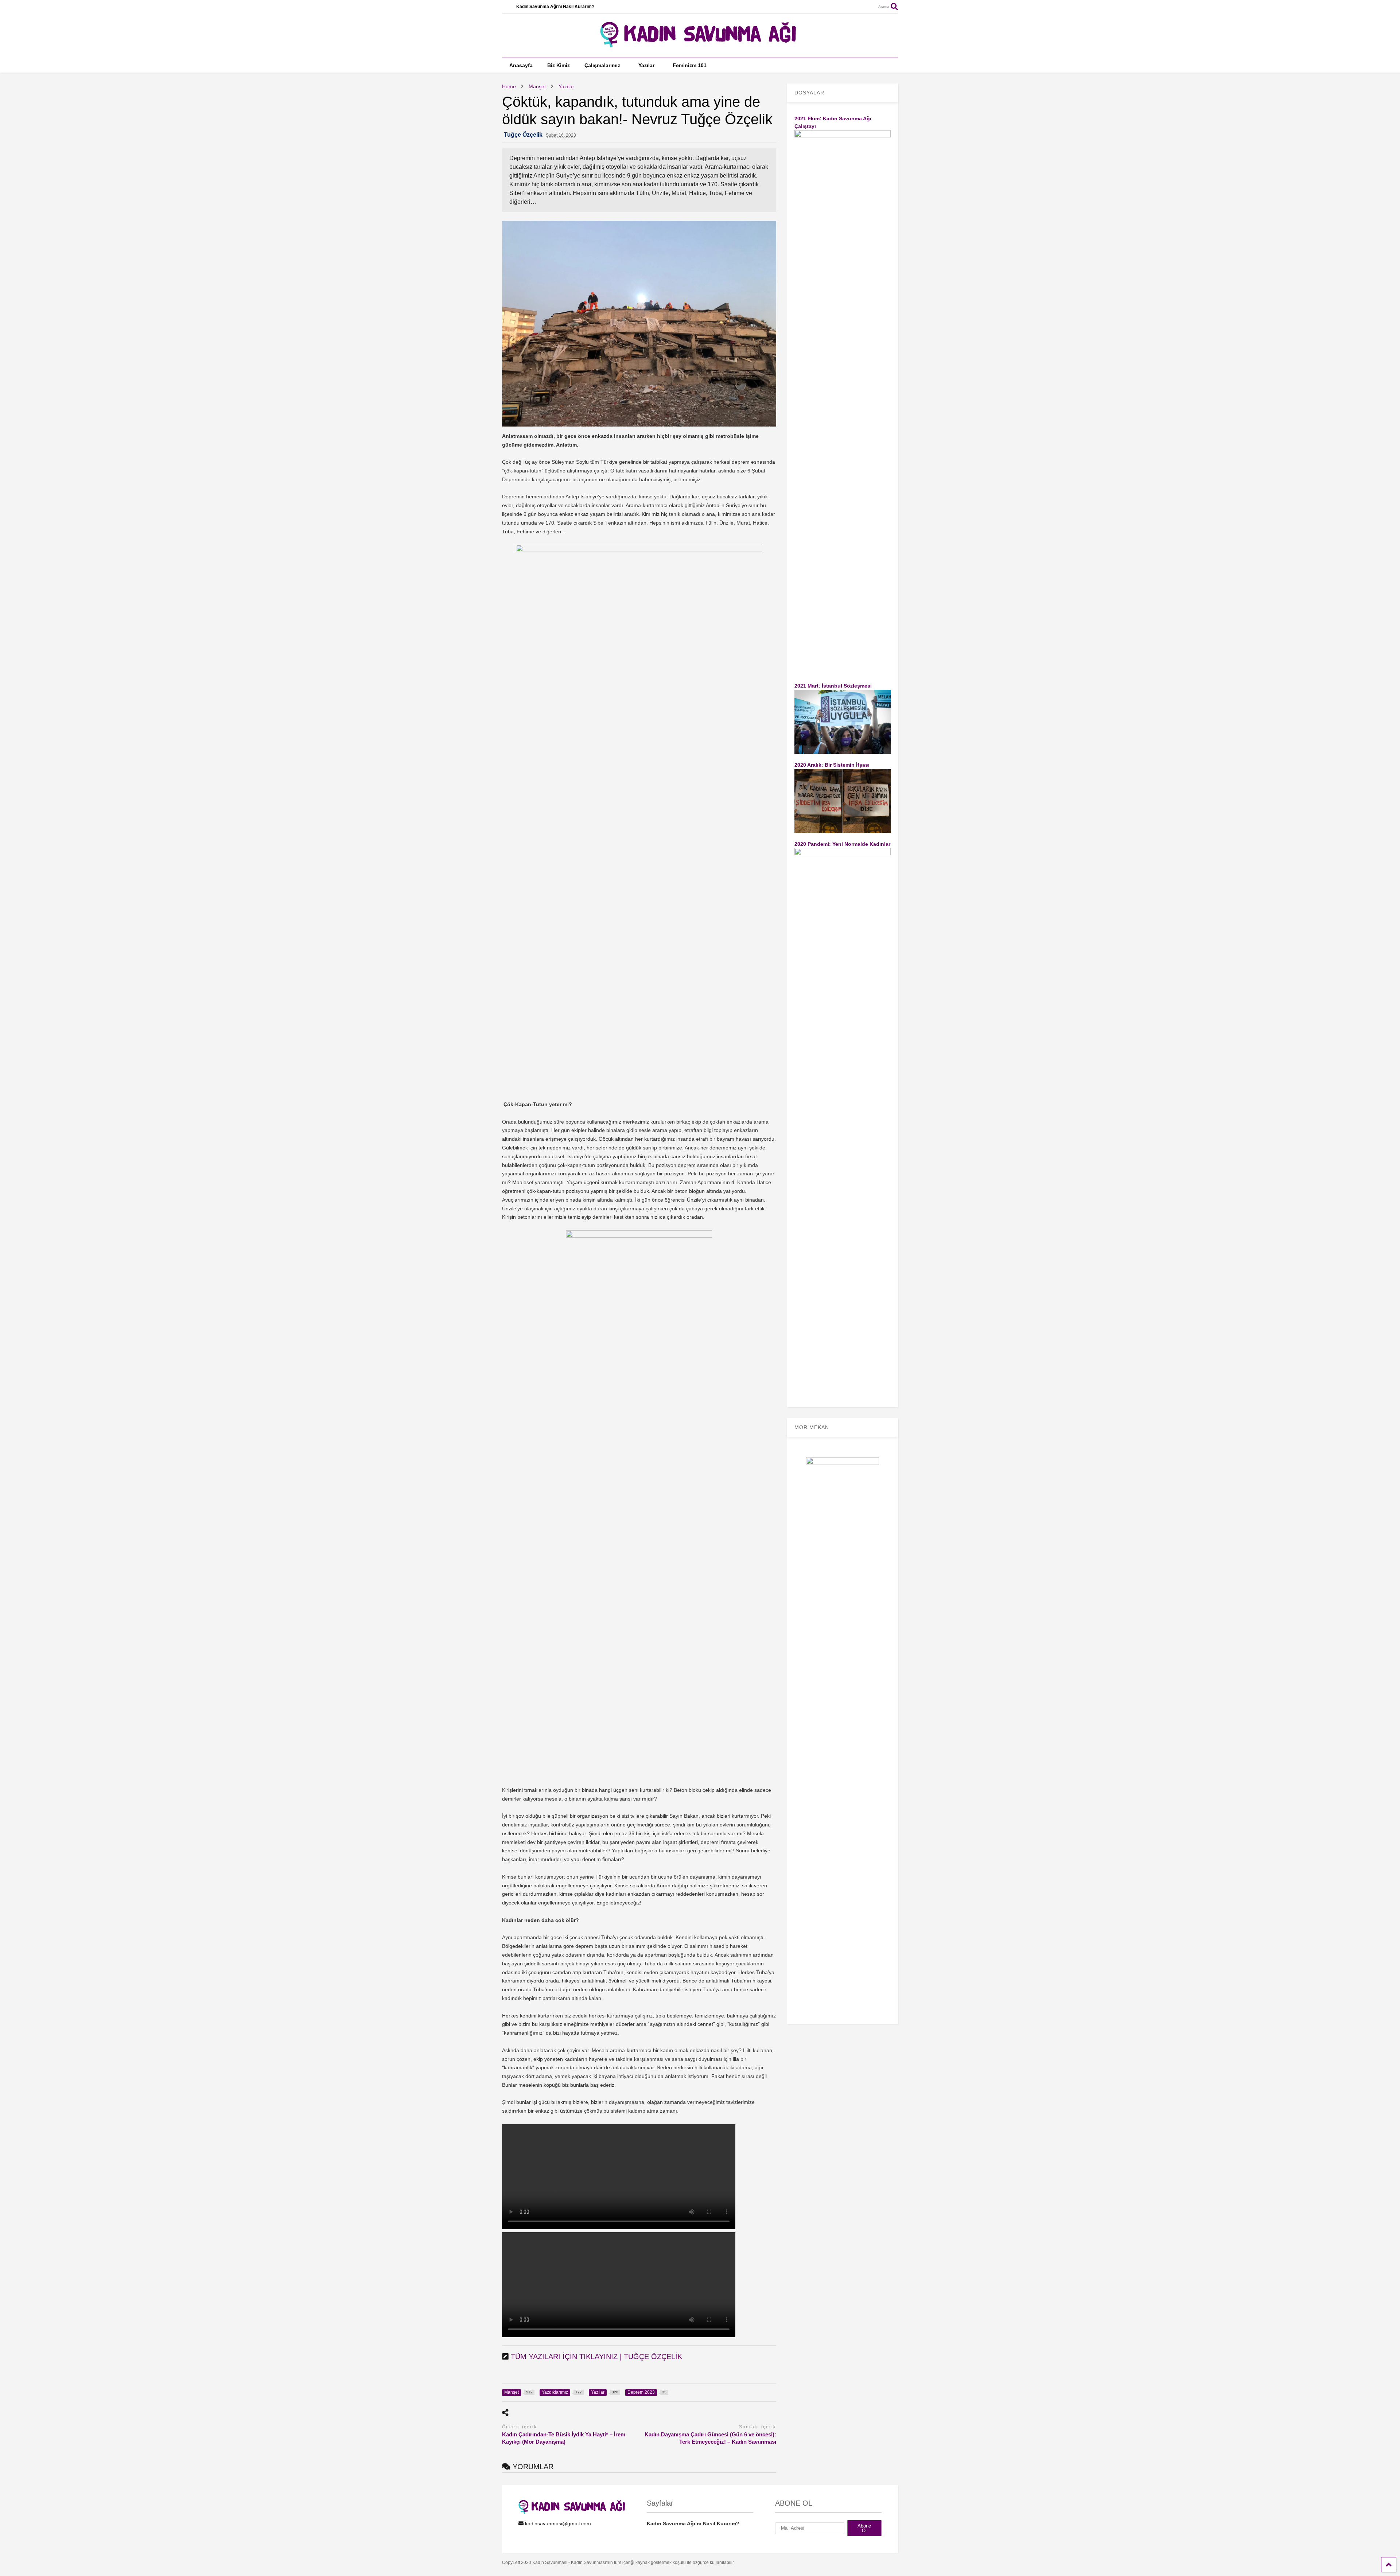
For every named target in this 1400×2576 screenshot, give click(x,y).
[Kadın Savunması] (700, 44)
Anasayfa (521, 65)
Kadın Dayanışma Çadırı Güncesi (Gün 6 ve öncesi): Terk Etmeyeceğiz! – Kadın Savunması (710, 2438)
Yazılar (646, 65)
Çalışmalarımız (602, 65)
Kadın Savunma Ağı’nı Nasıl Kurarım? (555, 7)
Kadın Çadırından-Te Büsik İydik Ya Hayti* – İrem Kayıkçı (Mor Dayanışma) (564, 2438)
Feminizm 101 (690, 65)
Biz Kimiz (559, 65)
